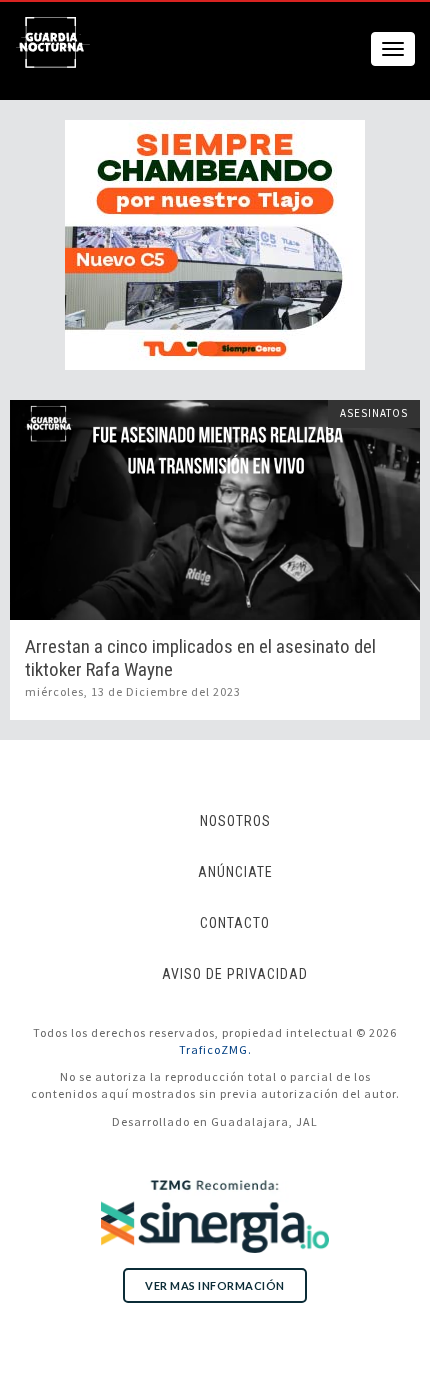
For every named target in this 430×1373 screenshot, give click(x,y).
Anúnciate (235, 872)
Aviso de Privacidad (235, 974)
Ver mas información (215, 1285)
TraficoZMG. (215, 1049)
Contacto (235, 923)
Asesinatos (374, 413)
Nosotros (235, 821)
